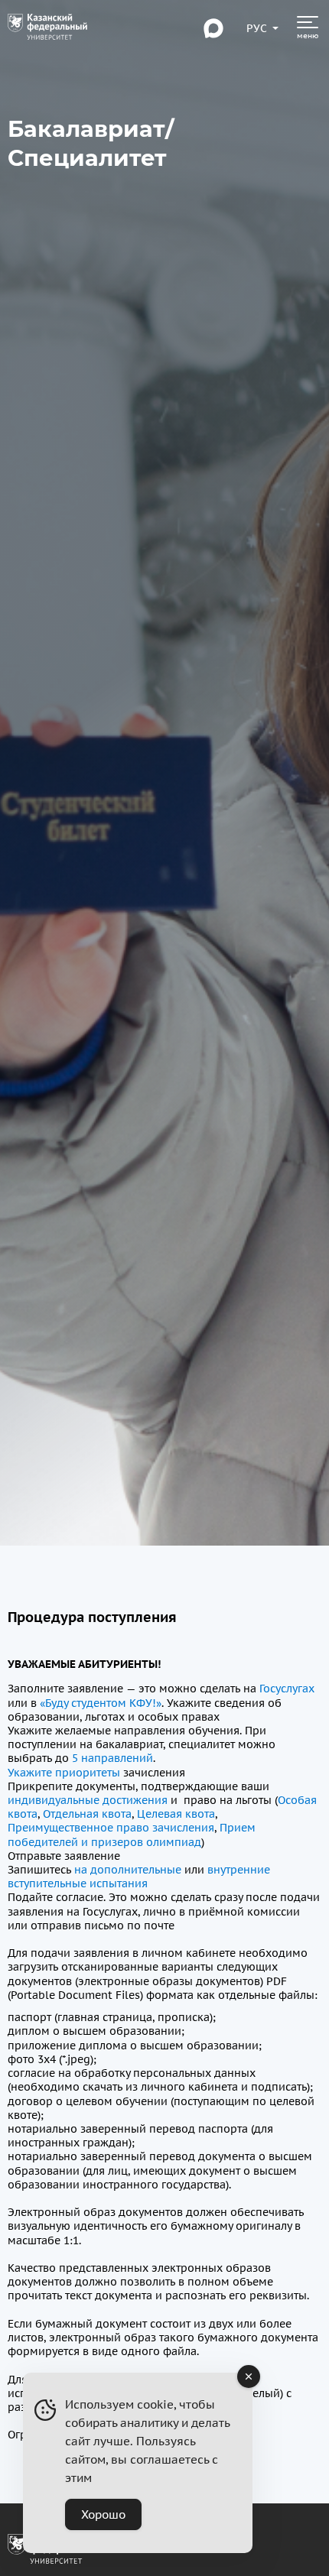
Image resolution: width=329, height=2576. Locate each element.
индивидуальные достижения (88, 1800)
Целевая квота (176, 1814)
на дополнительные (128, 1870)
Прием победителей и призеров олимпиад (132, 1835)
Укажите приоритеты (64, 1773)
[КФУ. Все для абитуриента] (47, 28)
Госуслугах (285, 1689)
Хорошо (103, 2514)
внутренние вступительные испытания (139, 1877)
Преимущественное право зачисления (111, 1828)
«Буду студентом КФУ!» (101, 1703)
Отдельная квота (87, 1814)
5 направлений (111, 1758)
